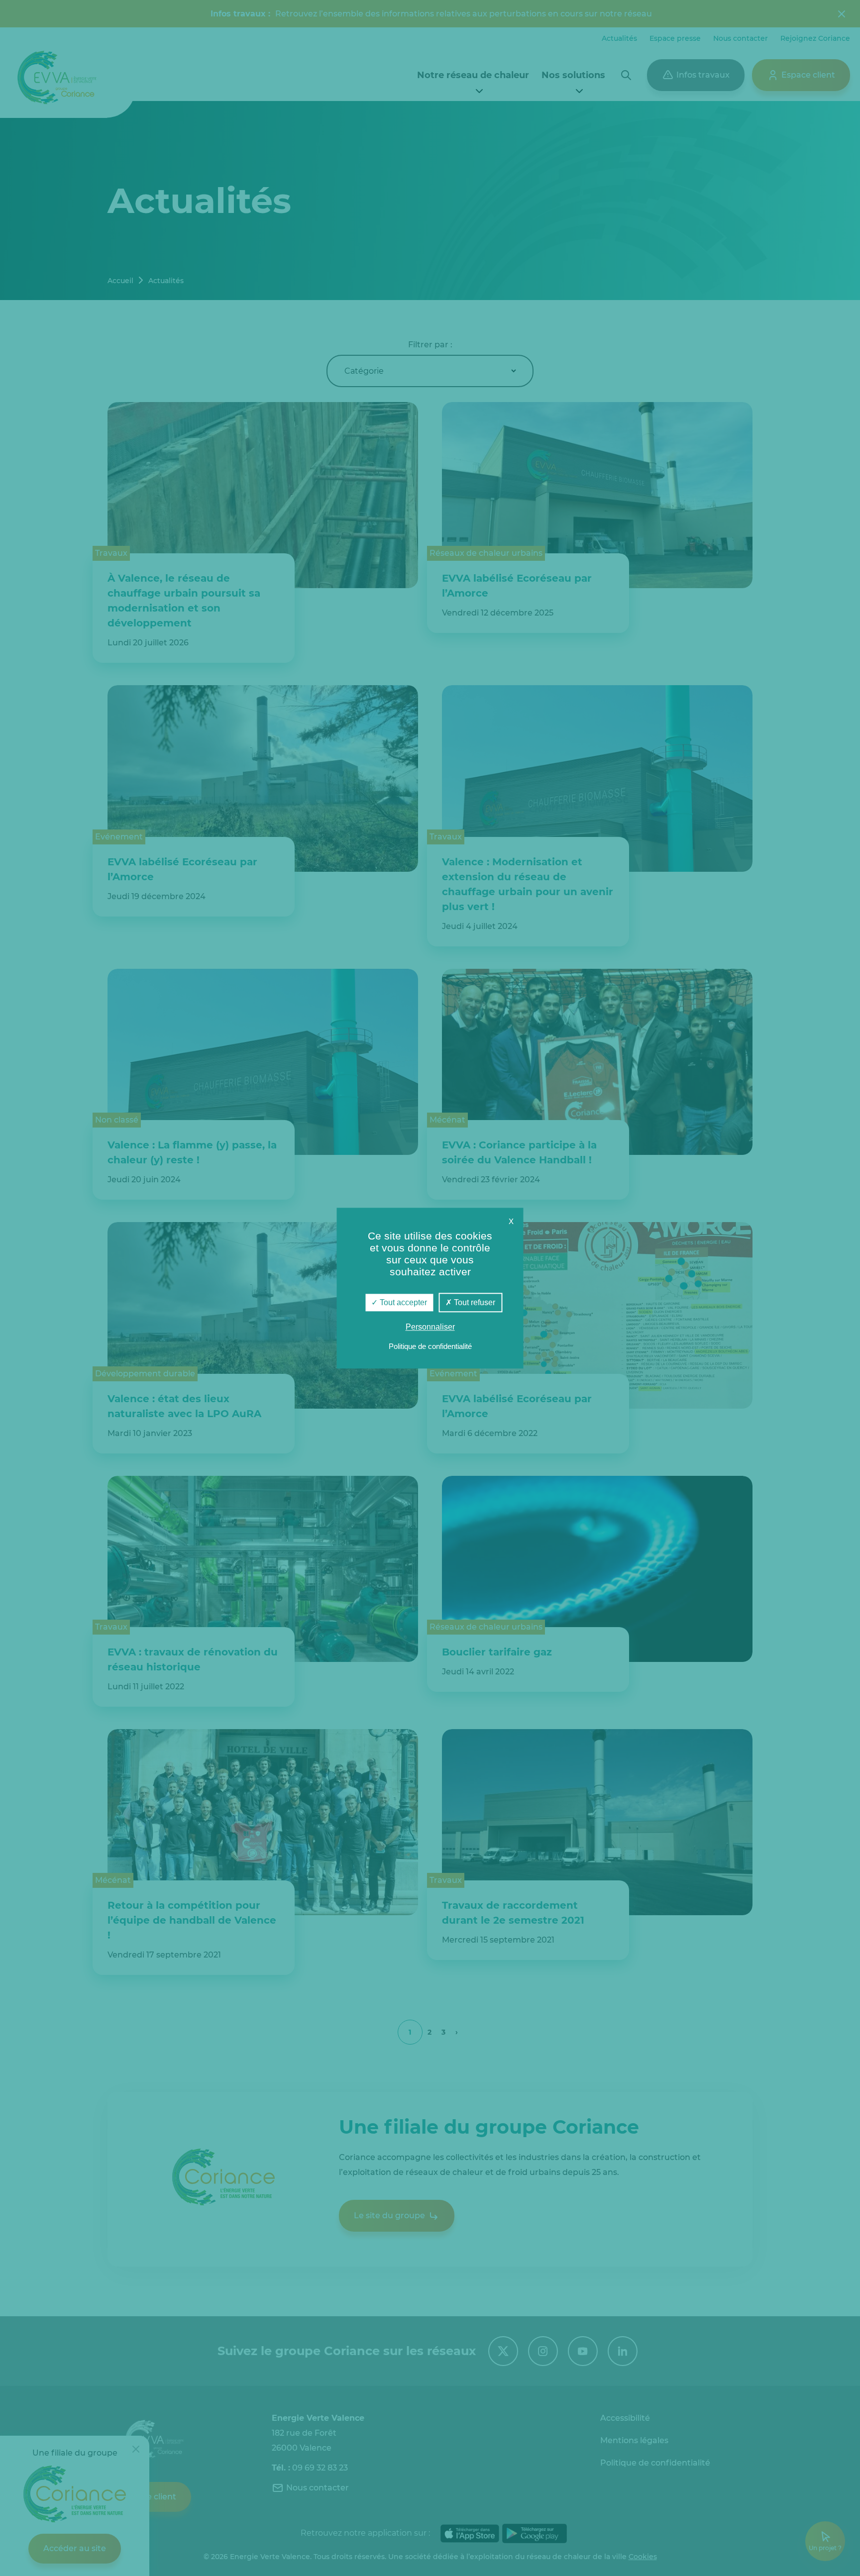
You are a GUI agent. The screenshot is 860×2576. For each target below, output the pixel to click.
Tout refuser (474, 1302)
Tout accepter (402, 1302)
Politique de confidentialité (430, 1346)
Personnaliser (430, 1327)
